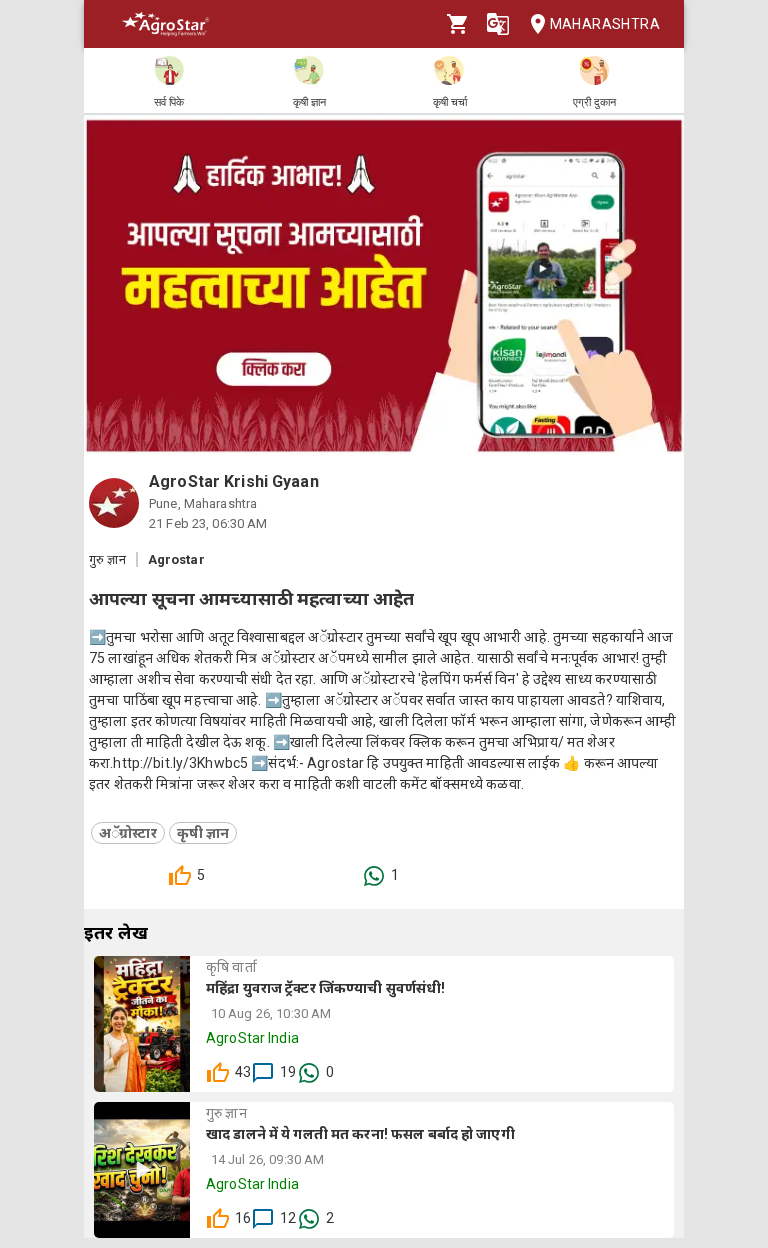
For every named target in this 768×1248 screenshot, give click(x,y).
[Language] (498, 24)
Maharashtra (605, 24)
